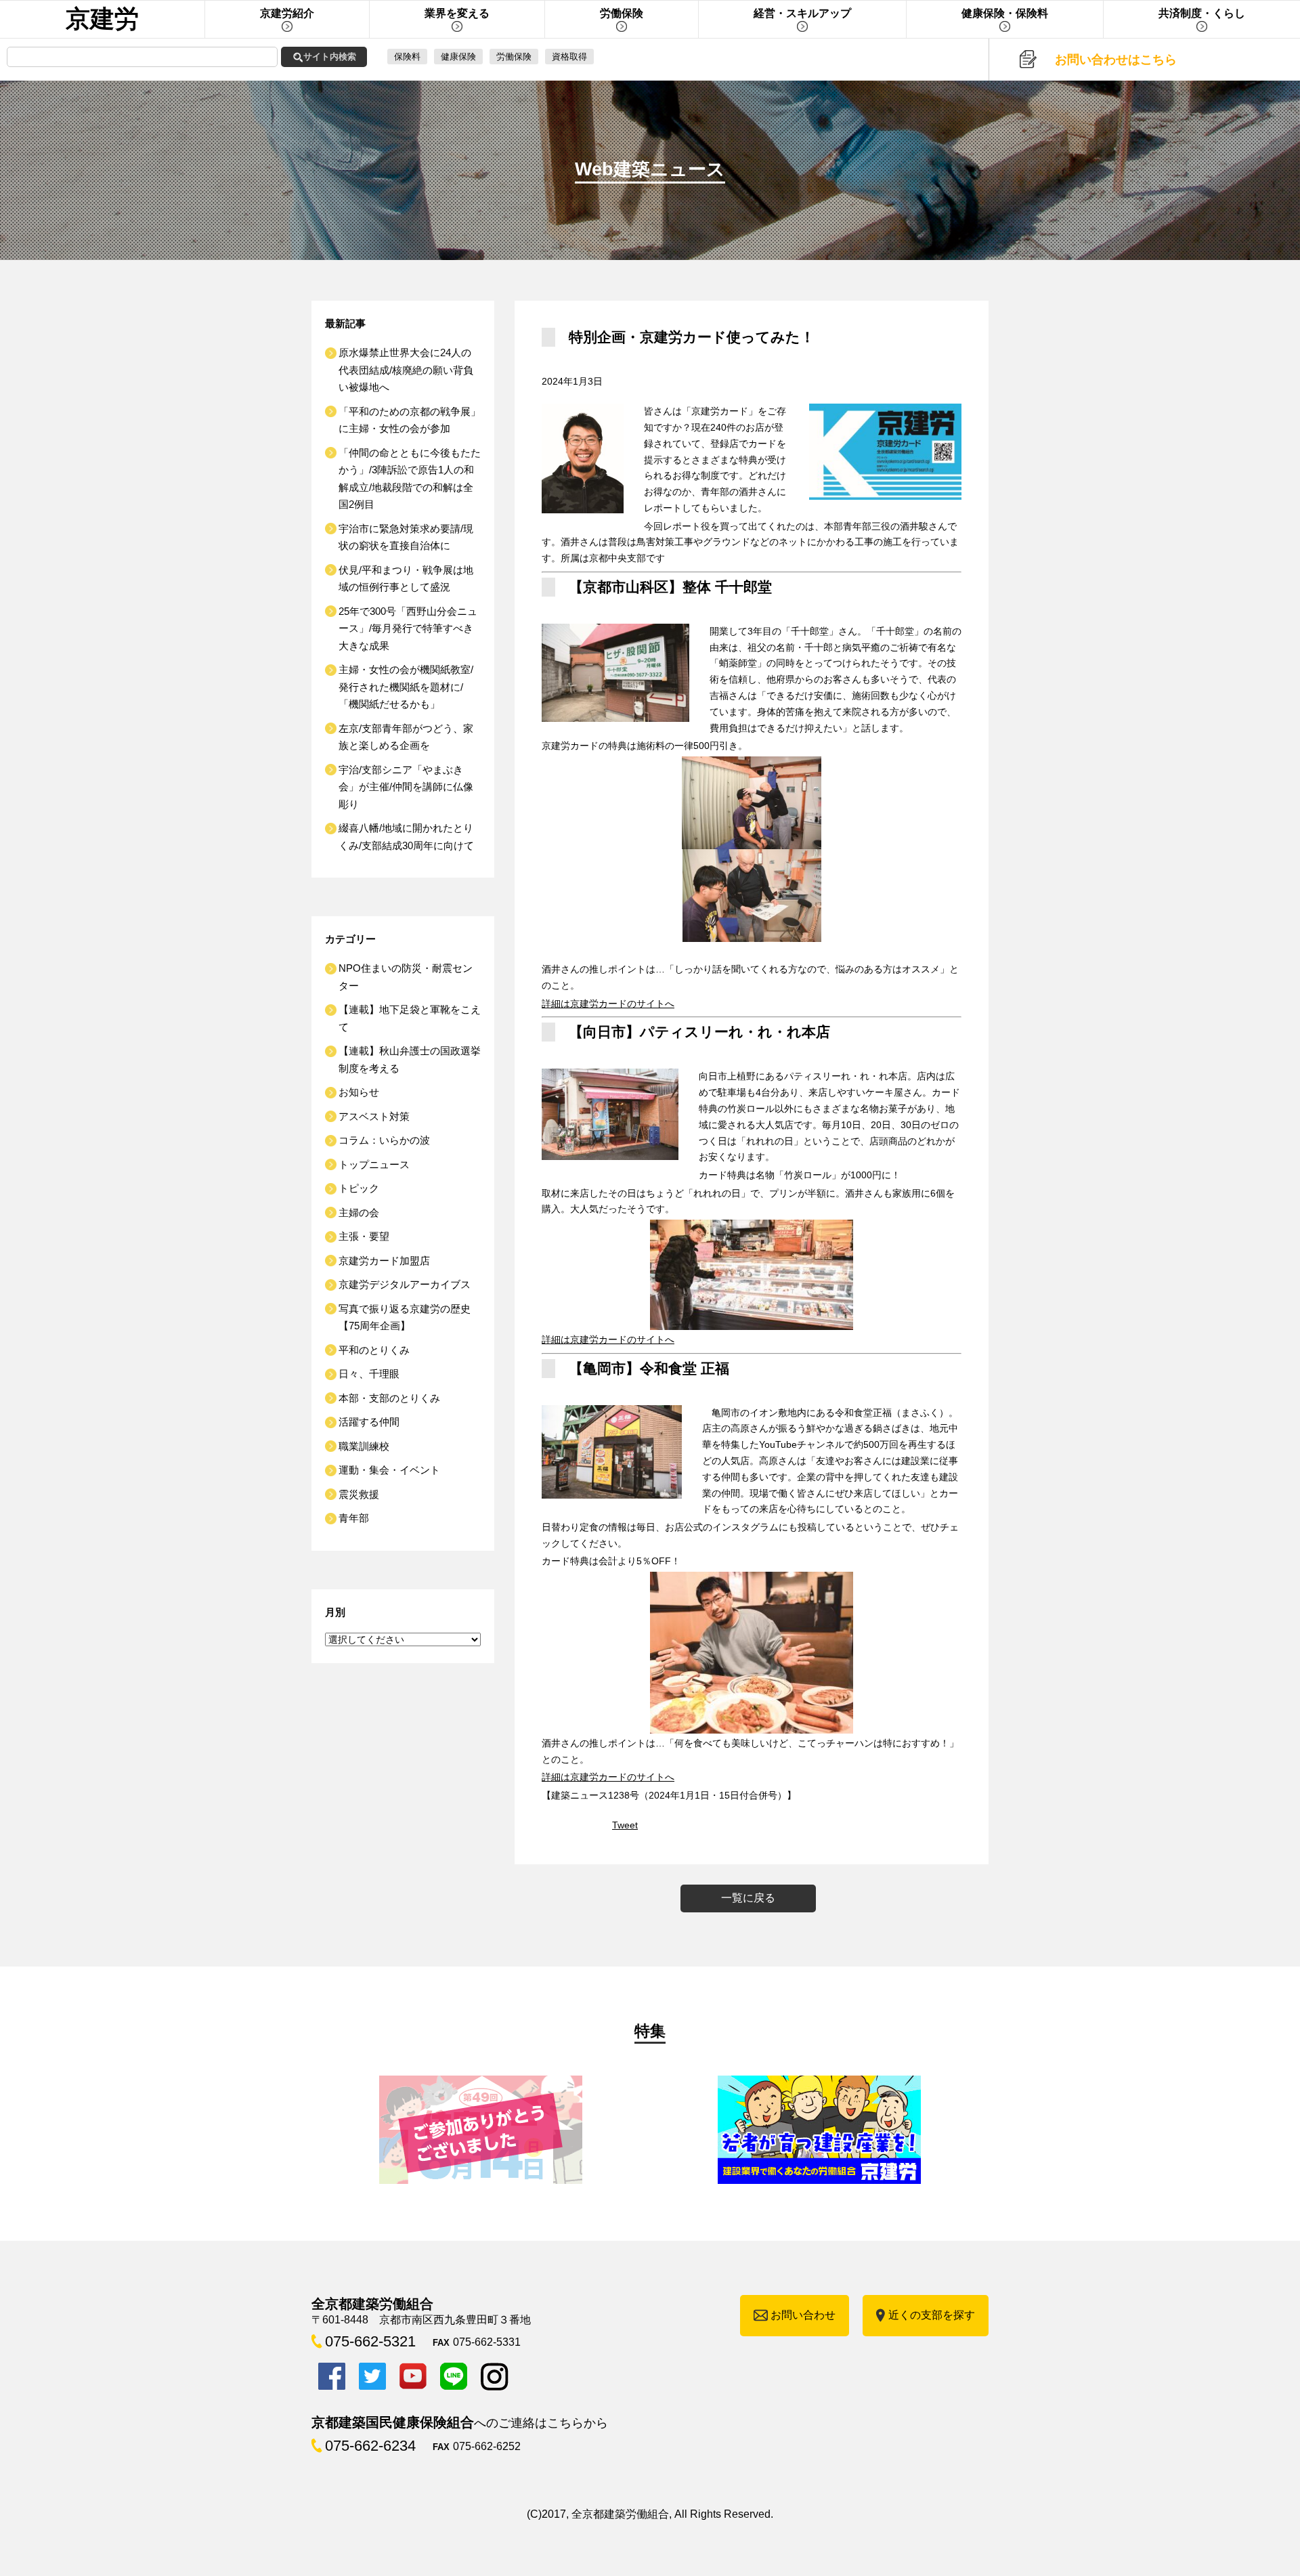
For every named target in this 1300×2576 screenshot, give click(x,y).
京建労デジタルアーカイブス (405, 1284)
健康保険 (458, 57)
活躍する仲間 (369, 1422)
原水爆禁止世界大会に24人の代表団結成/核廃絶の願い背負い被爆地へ (406, 370)
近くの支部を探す (932, 2315)
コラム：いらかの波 (384, 1140)
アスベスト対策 (374, 1116)
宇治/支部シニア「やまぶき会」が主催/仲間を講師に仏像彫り (406, 787)
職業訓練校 (364, 1446)
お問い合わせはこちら (1116, 60)
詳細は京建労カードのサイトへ (608, 1004)
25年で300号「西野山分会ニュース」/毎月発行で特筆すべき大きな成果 (408, 628)
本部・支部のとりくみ (389, 1398)
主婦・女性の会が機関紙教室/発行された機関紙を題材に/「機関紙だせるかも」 (406, 687)
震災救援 (359, 1494)
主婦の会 (359, 1212)
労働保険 (514, 57)
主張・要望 (364, 1236)
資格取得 (569, 57)
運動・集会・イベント (389, 1470)
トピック (359, 1188)
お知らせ (359, 1092)
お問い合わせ (803, 2315)
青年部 (354, 1518)
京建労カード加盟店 (384, 1261)
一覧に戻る (748, 1898)
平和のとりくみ (374, 1350)
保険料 (407, 57)
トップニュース (374, 1164)
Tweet (625, 1825)
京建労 (102, 19)
